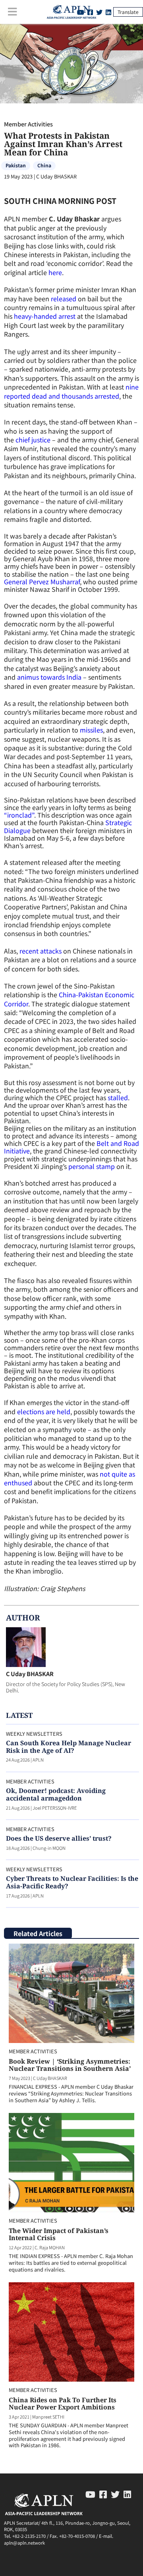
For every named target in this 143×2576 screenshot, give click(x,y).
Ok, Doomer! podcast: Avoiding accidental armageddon (56, 1794)
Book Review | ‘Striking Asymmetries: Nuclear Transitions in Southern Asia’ (70, 2065)
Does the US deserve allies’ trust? (59, 1838)
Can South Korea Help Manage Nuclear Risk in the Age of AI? (69, 1747)
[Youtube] (90, 2494)
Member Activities (28, 124)
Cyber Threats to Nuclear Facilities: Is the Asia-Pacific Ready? (72, 1882)
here (55, 272)
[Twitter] (99, 12)
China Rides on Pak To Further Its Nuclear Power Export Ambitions (63, 2403)
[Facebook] (103, 2494)
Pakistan (16, 165)
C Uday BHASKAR (30, 1674)
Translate (128, 12)
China (44, 165)
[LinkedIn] (108, 12)
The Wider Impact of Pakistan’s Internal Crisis (59, 2234)
